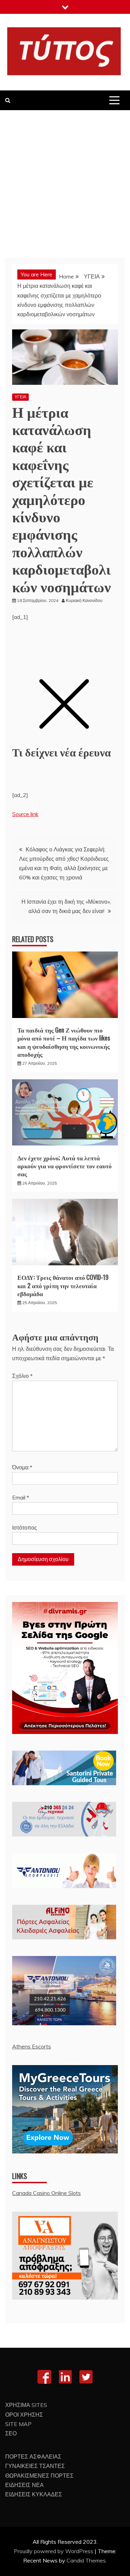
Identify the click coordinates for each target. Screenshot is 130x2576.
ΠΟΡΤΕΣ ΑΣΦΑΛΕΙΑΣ (33, 2457)
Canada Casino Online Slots (46, 2193)
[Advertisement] (65, 179)
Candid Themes (86, 2560)
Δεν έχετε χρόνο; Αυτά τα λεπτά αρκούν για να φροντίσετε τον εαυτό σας (64, 1166)
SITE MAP (18, 2424)
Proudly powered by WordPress (54, 2551)
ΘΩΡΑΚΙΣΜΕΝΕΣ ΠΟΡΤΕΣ (39, 2476)
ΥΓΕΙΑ (20, 397)
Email (21, 1497)
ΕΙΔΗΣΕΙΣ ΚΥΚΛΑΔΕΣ (34, 2494)
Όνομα (22, 1467)
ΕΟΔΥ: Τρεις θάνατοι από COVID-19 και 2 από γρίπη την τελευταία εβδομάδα (63, 1285)
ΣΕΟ (11, 2433)
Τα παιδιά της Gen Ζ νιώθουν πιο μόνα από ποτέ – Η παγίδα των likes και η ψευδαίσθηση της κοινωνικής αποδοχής (64, 1042)
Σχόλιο (22, 1376)
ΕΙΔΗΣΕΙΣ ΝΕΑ (24, 2485)
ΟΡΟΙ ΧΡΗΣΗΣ (24, 2415)
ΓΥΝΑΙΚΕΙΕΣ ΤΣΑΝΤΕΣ (35, 2466)
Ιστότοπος (25, 1528)
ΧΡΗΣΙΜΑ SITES (26, 2405)
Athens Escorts (32, 2046)
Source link (25, 814)
